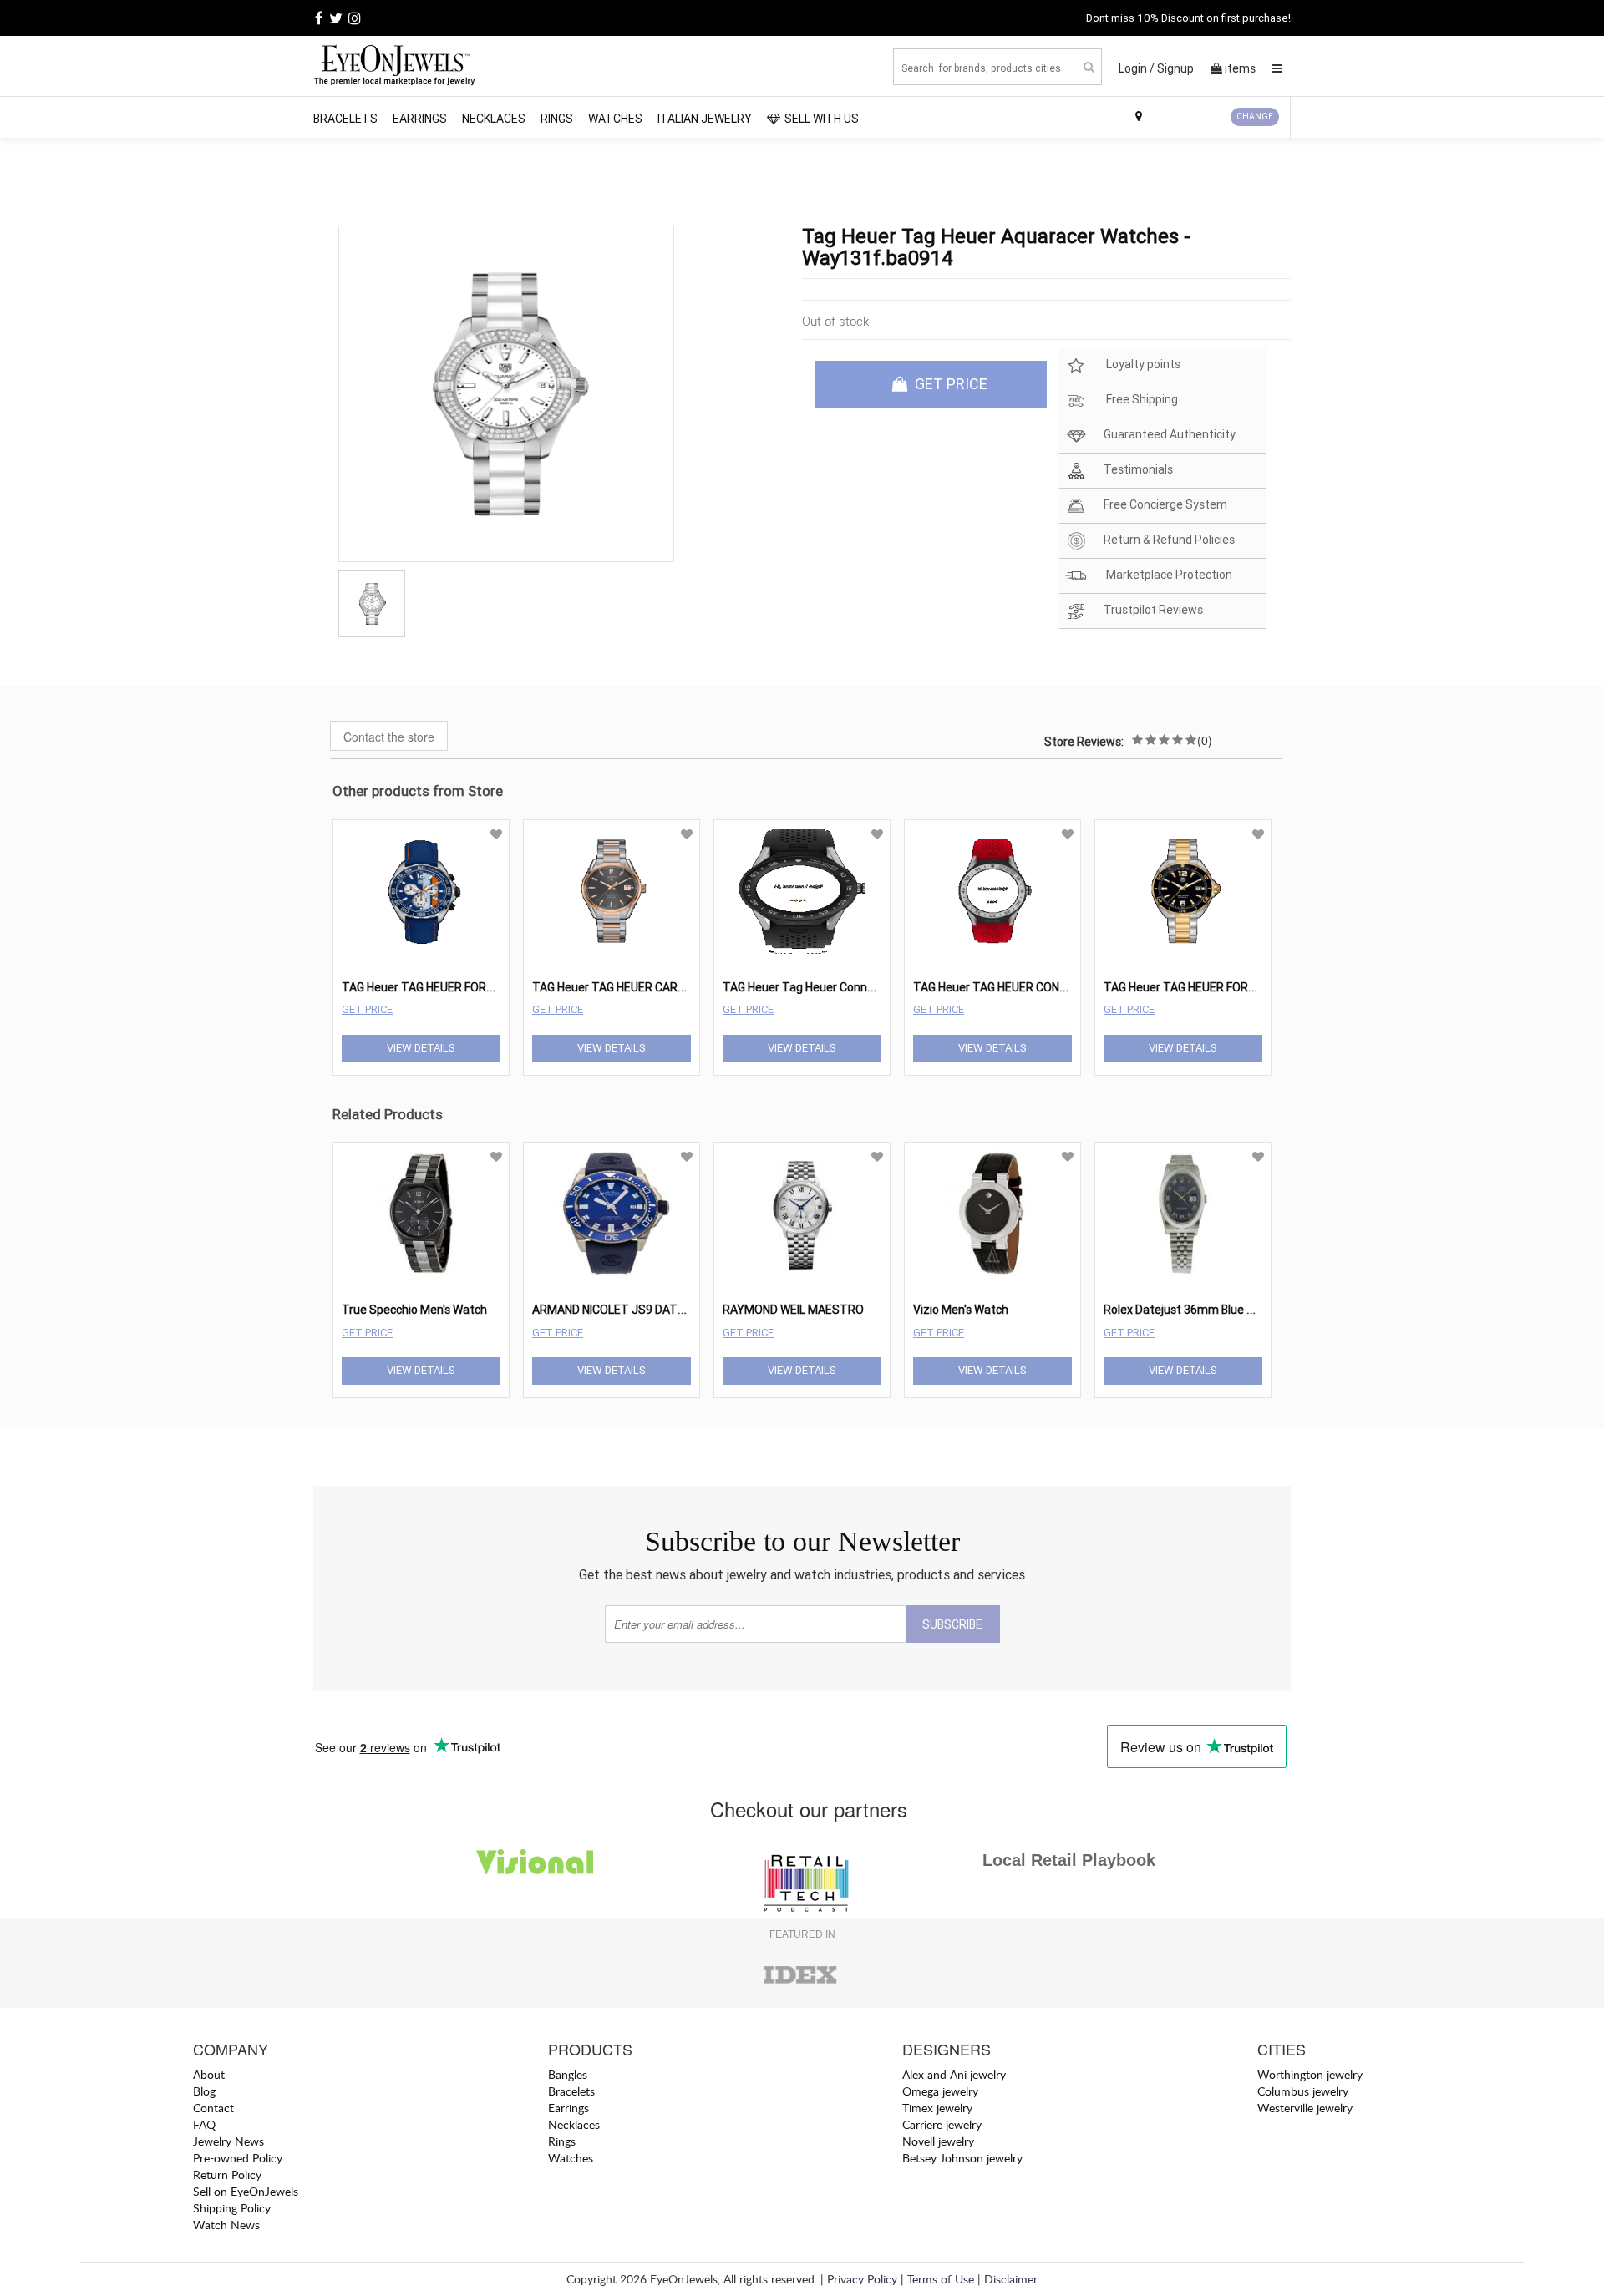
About (209, 2074)
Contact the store (389, 737)
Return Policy (227, 2174)
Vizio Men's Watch (961, 1310)
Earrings (420, 119)
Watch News (226, 2225)
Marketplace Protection (1168, 575)
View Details (421, 1048)
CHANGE (1255, 117)
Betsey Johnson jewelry (962, 2158)
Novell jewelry (938, 2141)
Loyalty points (1142, 364)
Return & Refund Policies (1169, 540)
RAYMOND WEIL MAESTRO (793, 1310)
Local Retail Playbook (1069, 1860)
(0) (1205, 740)
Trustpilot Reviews (1153, 610)
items (1240, 68)
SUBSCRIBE (952, 1624)
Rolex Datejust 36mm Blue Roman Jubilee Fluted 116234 (1255, 1310)
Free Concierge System (1165, 504)
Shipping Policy (232, 2208)
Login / (1137, 68)
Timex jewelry (937, 2108)
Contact (213, 2108)
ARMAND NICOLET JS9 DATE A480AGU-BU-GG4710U (672, 1310)
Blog (204, 2091)
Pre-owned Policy (238, 2158)
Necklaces (494, 119)
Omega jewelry (940, 2091)
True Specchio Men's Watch (414, 1310)
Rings (557, 119)
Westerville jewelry (1305, 2108)
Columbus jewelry (1303, 2091)
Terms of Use (941, 2279)
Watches (615, 119)
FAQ (204, 2124)
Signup (1175, 68)
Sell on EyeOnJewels (246, 2191)
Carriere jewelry (942, 2124)
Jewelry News (228, 2141)
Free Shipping (1141, 399)
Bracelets (345, 119)
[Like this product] (496, 834)
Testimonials (1138, 469)
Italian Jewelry (705, 119)
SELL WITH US (822, 119)
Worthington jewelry (1310, 2074)
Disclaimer (1011, 2279)
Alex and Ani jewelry (954, 2074)
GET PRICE (949, 384)
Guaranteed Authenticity (1170, 434)
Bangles (568, 2074)
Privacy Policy (862, 2279)
